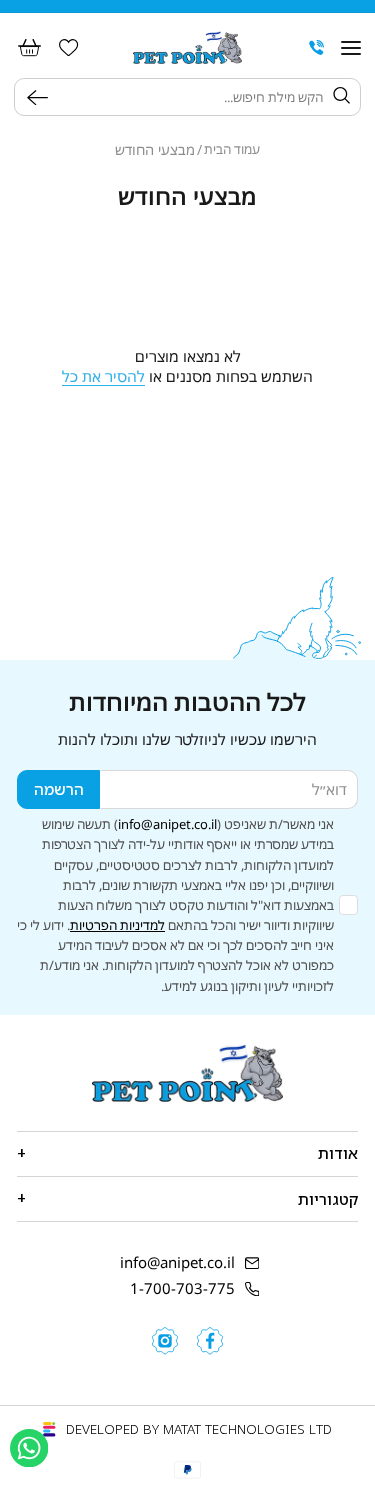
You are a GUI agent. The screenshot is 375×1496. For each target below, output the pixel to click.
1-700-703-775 (182, 1288)
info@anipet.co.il (167, 824)
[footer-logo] (187, 1073)
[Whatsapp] (29, 1448)
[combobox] (189, 97)
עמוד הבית (232, 149)
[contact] (317, 48)
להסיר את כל (103, 376)
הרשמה (59, 789)
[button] (350, 48)
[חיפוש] (41, 97)
